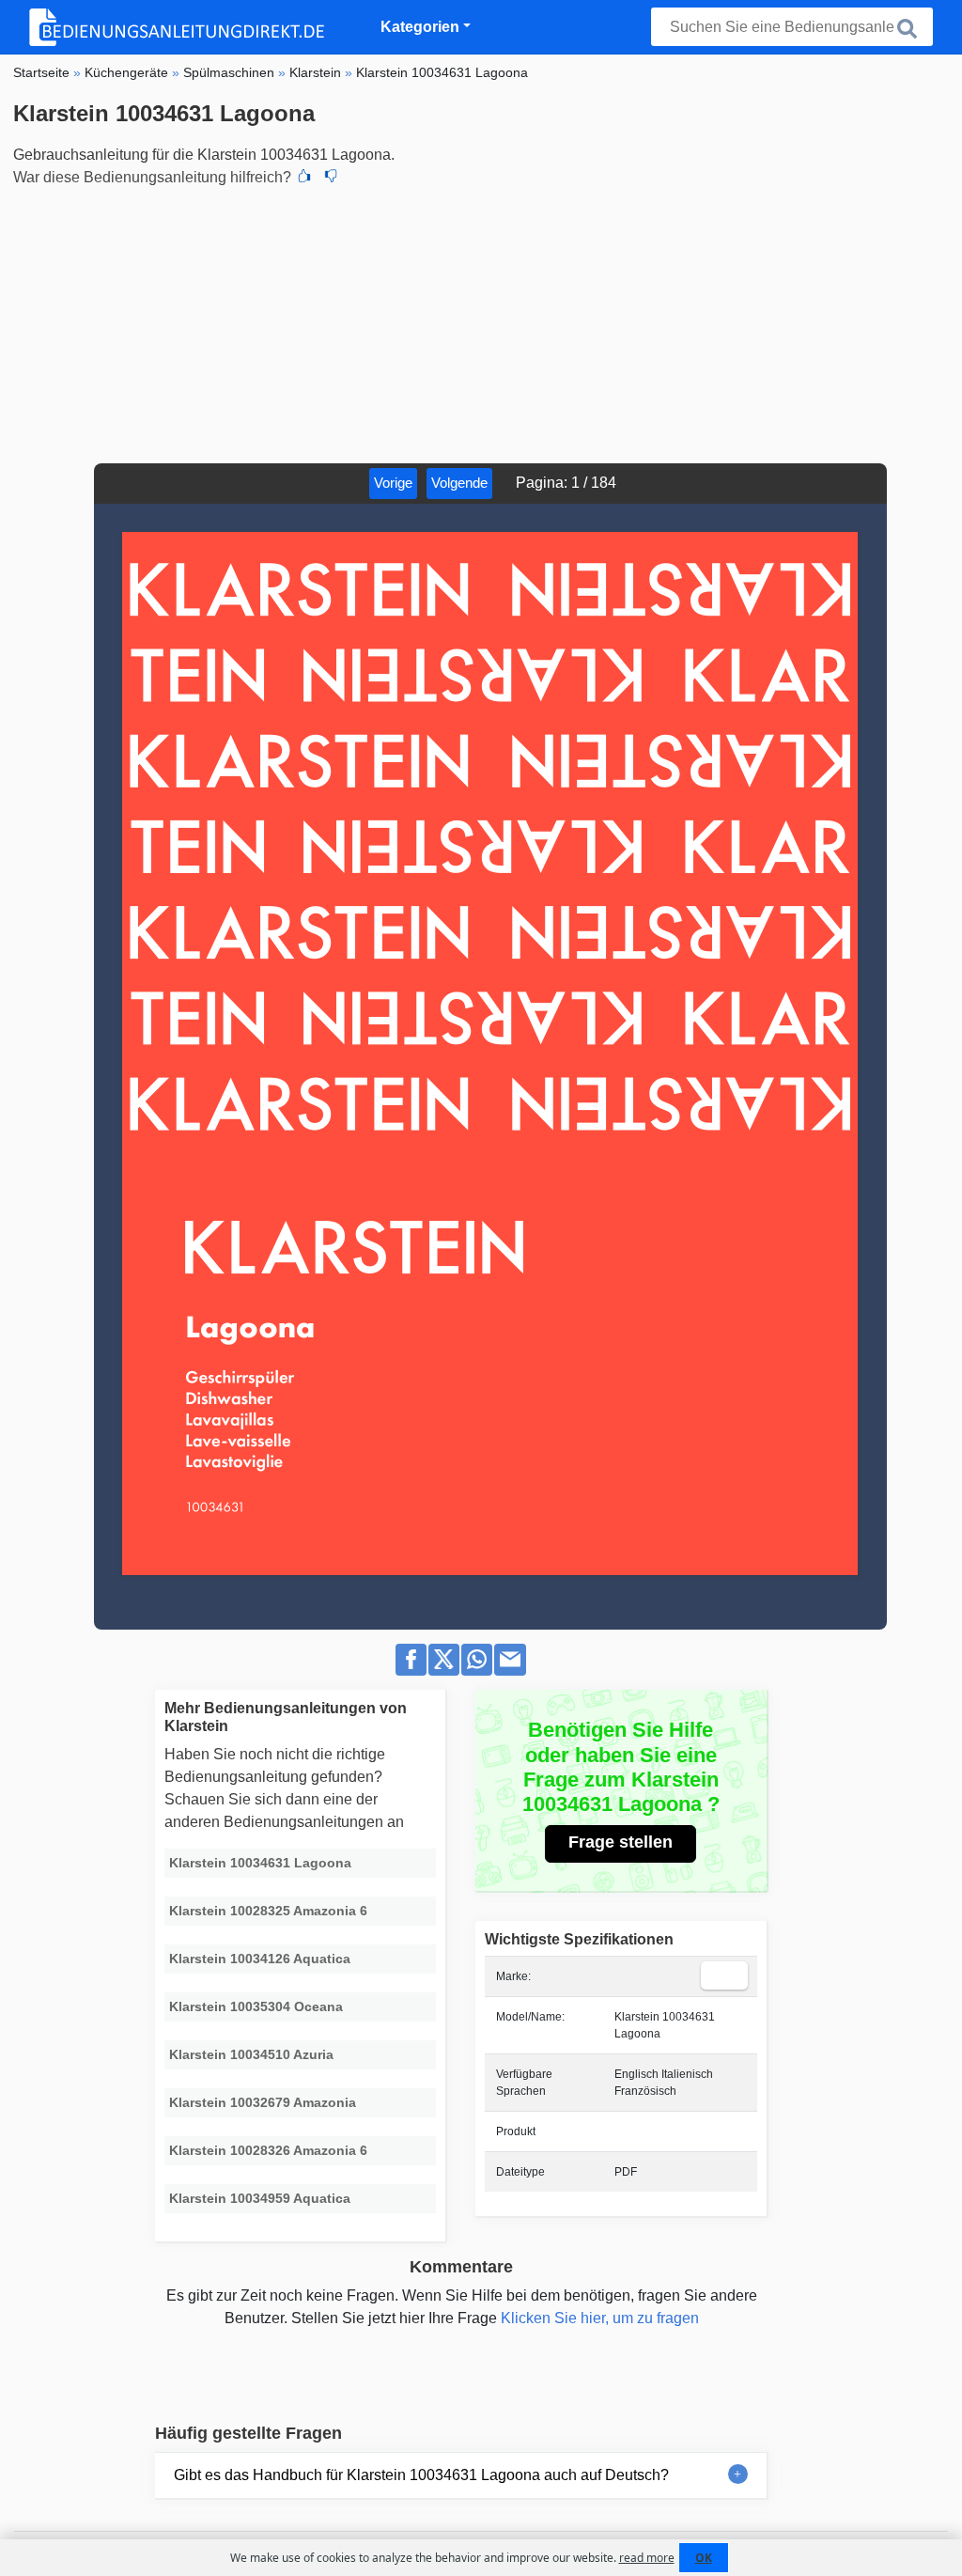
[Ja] (304, 178)
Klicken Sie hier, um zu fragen (600, 2318)
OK (704, 2558)
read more (647, 2558)
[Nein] (331, 178)
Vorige (393, 483)
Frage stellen (621, 1842)
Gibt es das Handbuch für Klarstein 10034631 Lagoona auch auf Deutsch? (421, 2475)
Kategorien (420, 27)
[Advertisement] (481, 322)
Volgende (459, 483)
